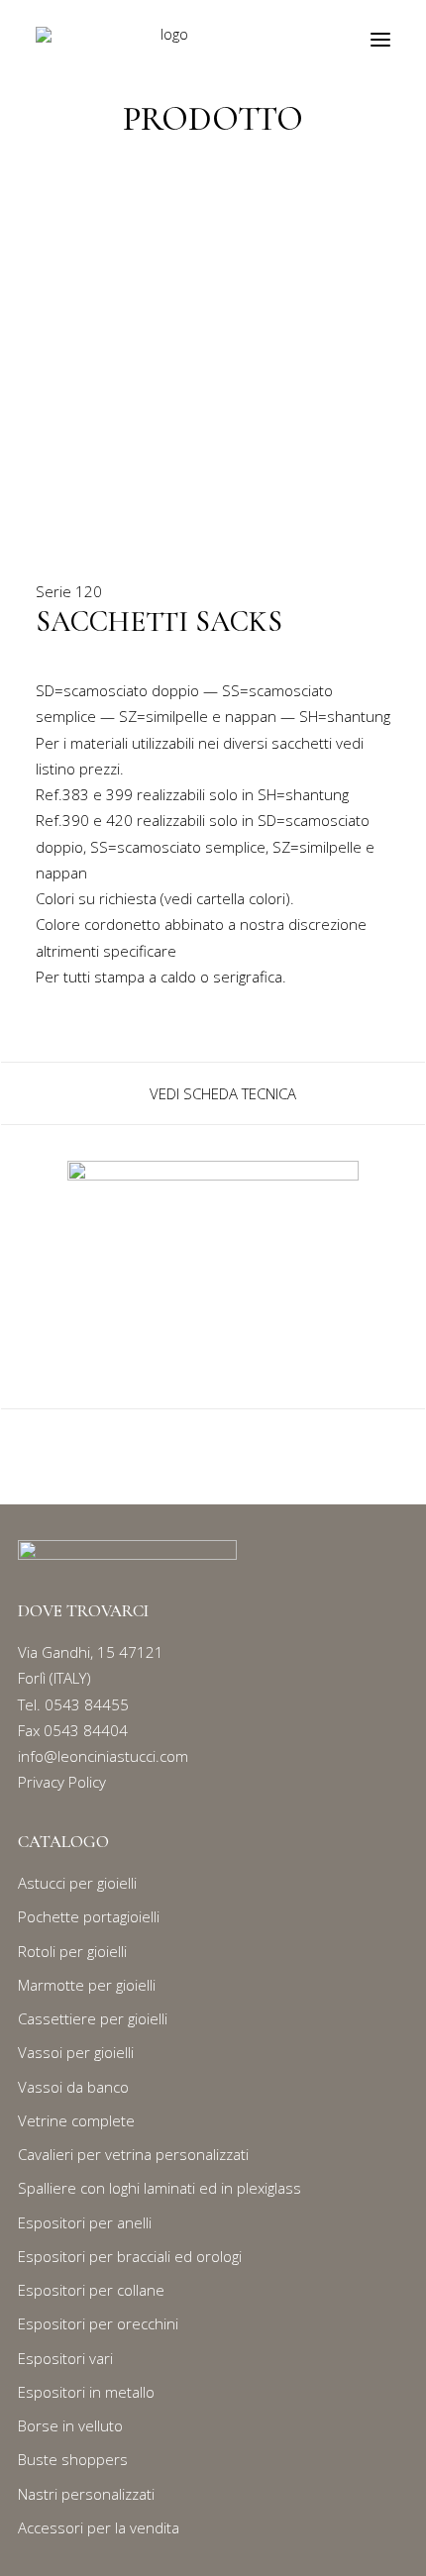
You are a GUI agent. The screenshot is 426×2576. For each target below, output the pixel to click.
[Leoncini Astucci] (167, 39)
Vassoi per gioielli (76, 2052)
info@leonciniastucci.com (103, 1756)
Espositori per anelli (85, 2222)
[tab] (213, 1093)
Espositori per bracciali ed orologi (130, 2256)
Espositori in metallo (86, 2392)
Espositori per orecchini (98, 2323)
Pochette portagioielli (89, 1916)
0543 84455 (87, 1704)
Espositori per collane (91, 2290)
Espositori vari (65, 2358)
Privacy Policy (62, 1782)
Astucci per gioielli (77, 1883)
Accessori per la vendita (99, 2527)
